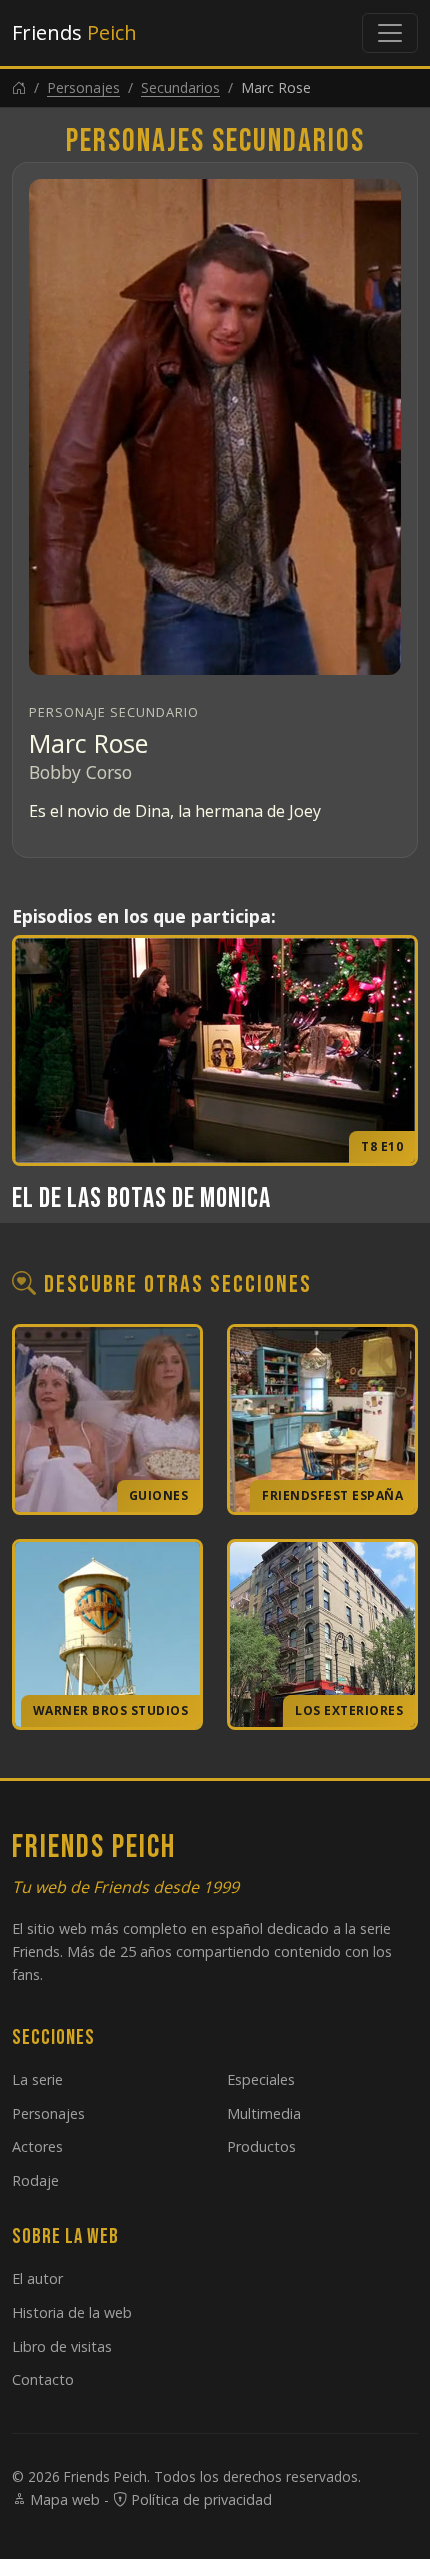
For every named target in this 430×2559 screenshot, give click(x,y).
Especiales (261, 2079)
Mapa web (63, 2499)
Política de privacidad (199, 2499)
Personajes (83, 87)
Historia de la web (72, 2312)
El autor (37, 2278)
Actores (37, 2146)
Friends (74, 32)
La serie (37, 2079)
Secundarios (180, 87)
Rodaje (35, 2180)
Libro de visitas (62, 2346)
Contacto (43, 2379)
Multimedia (264, 2113)
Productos (261, 2146)
